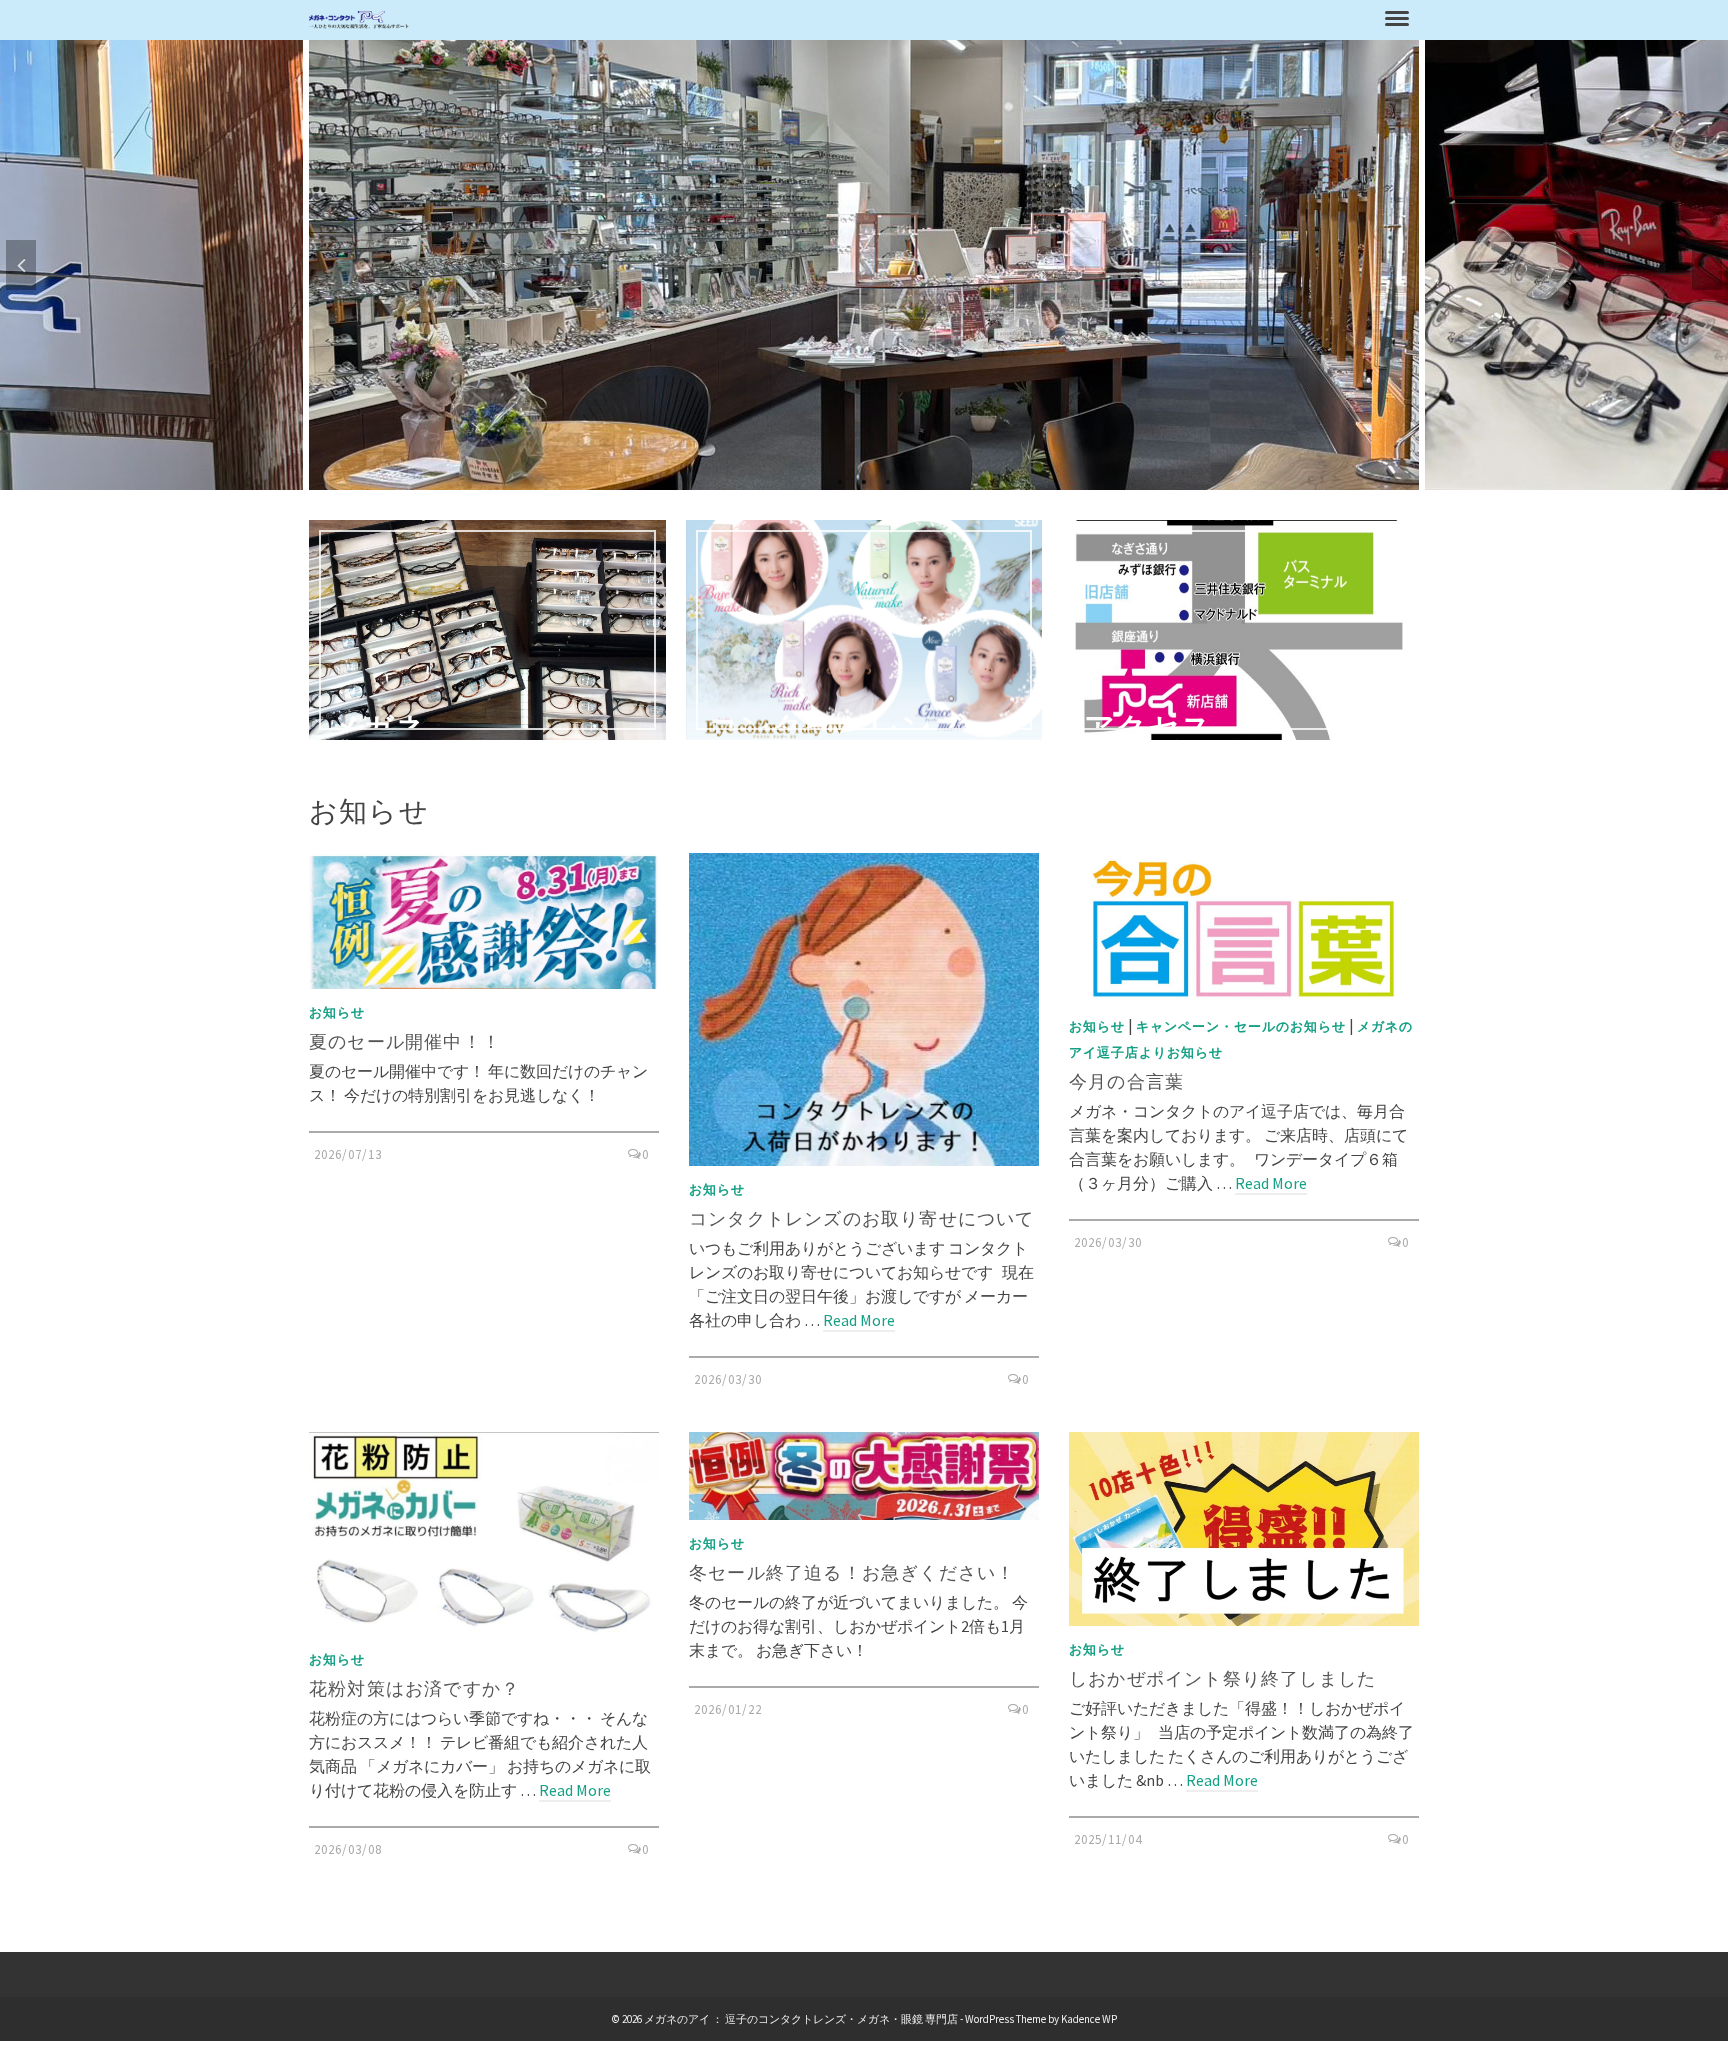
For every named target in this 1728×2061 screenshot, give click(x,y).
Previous (21, 265)
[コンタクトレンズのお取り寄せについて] (864, 1009)
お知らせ (337, 1012)
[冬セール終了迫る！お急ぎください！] (864, 1476)
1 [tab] (840, 480)
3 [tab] (888, 480)
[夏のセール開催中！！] (484, 920)
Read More (859, 1320)
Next (1707, 265)
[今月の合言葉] (1244, 927)
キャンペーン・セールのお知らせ (1241, 1026)
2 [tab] (864, 480)
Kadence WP (1089, 2019)
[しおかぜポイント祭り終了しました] (1244, 1529)
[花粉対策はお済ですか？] (484, 1534)
